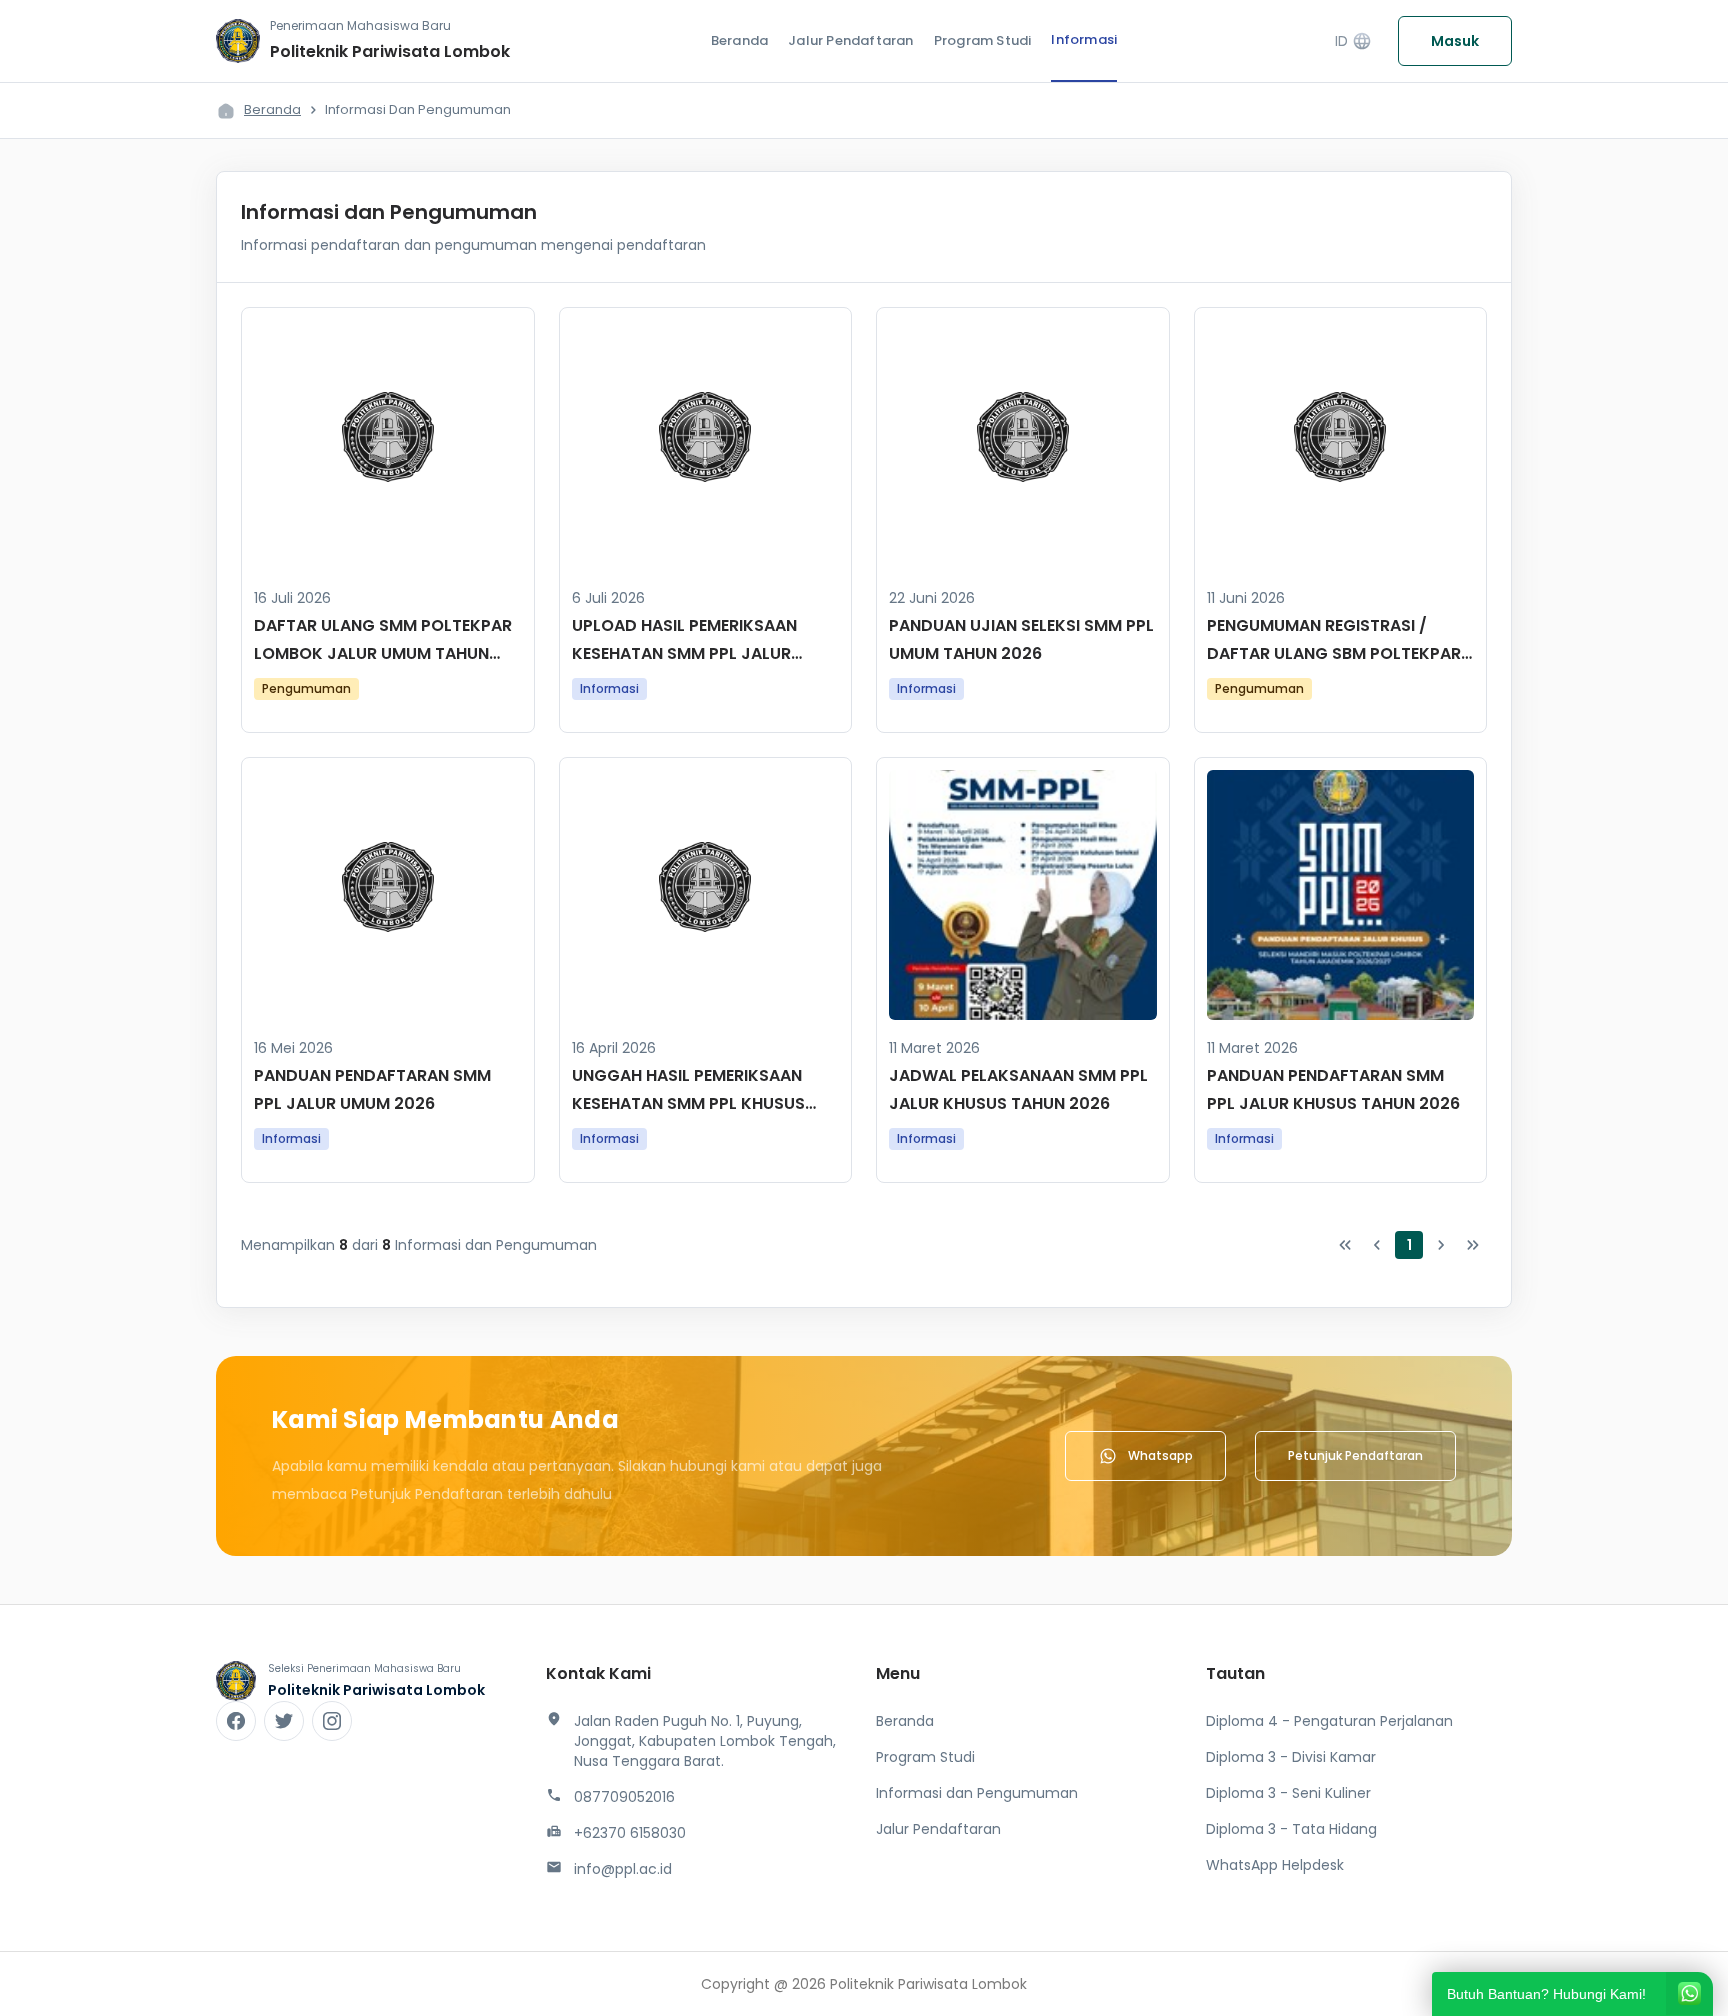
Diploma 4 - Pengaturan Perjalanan (1329, 1721)
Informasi (1084, 39)
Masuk (1455, 41)
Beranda (739, 40)
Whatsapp (1160, 1455)
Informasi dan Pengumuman (977, 1793)
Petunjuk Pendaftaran (1355, 1455)
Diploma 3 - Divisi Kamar (1291, 1757)
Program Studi (983, 40)
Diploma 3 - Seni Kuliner (1288, 1793)
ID (1353, 41)
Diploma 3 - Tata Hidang (1291, 1829)
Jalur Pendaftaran (850, 40)
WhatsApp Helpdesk (1275, 1865)
